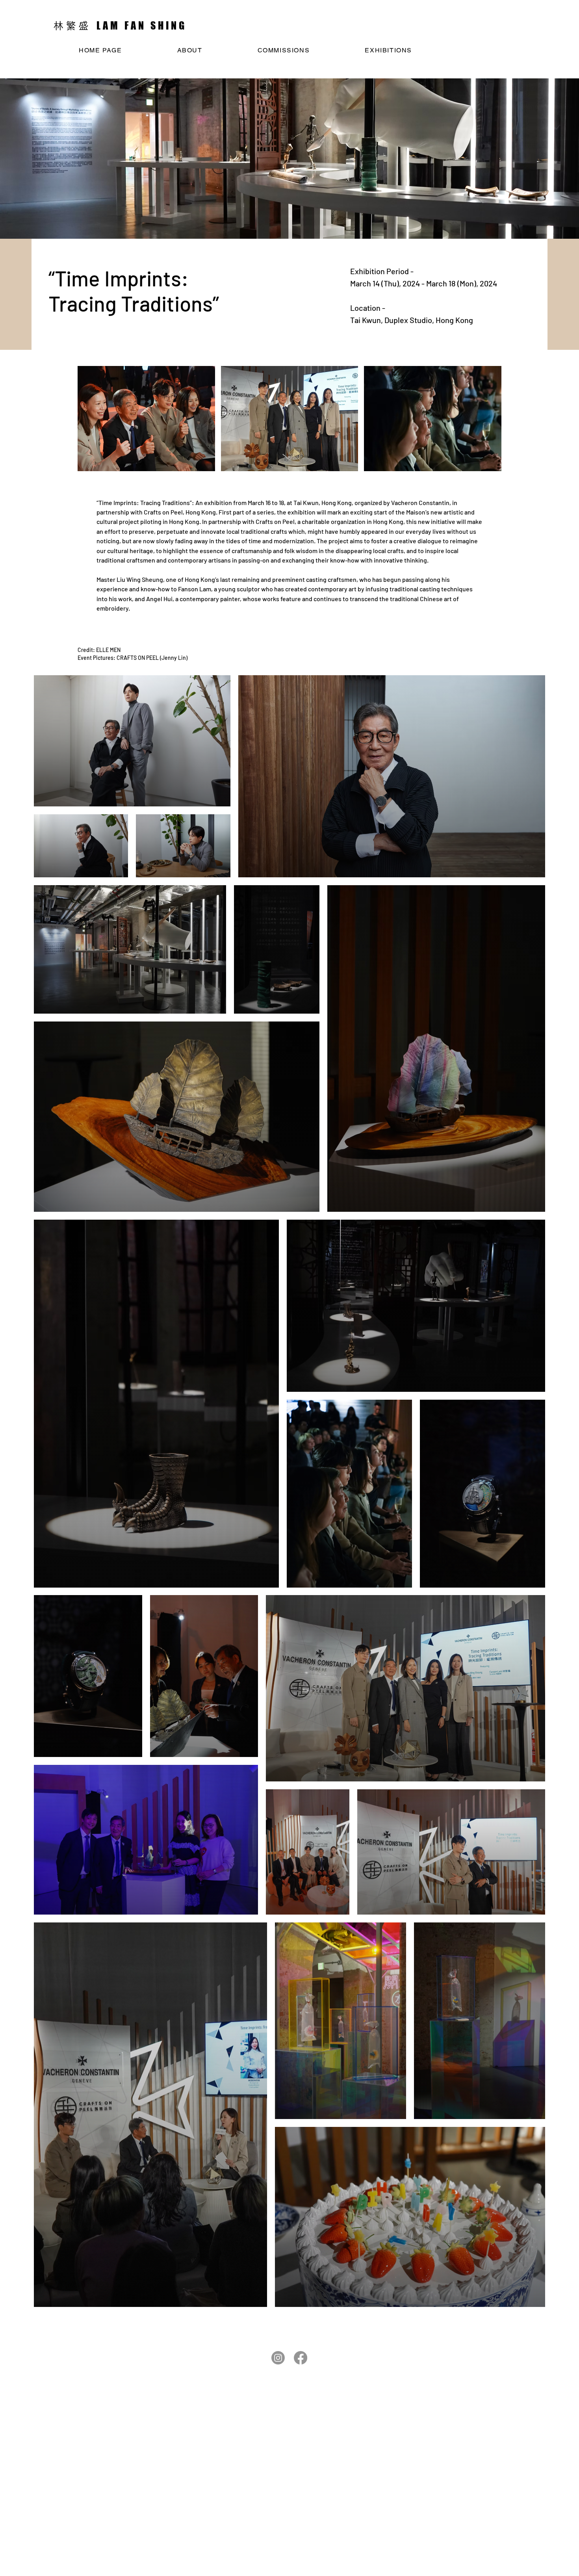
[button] (146, 419)
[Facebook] (301, 2358)
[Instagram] (278, 2358)
